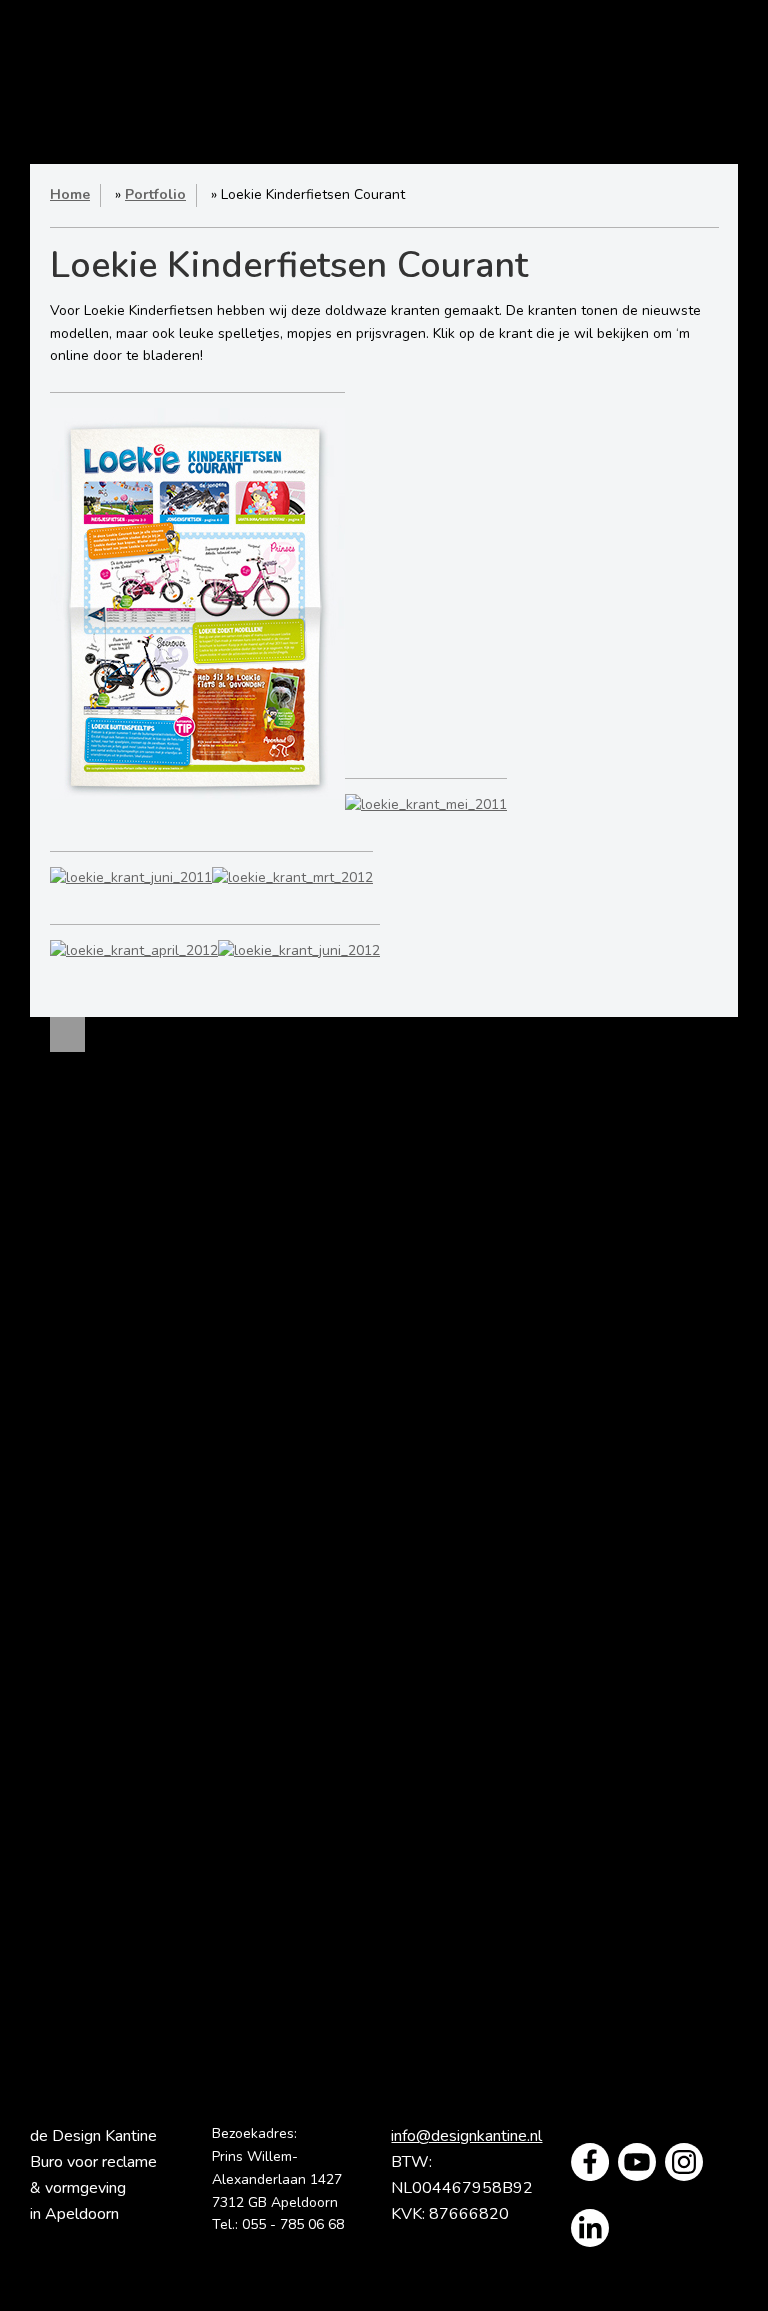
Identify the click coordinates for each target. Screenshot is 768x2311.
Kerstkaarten (384, 1551)
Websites (167, 1460)
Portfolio (554, 74)
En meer (167, 1643)
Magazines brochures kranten (167, 1345)
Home (173, 74)
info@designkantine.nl (466, 2136)
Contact (479, 114)
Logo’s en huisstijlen (167, 1213)
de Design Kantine (63, 51)
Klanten (292, 114)
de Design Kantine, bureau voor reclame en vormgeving (342, 74)
